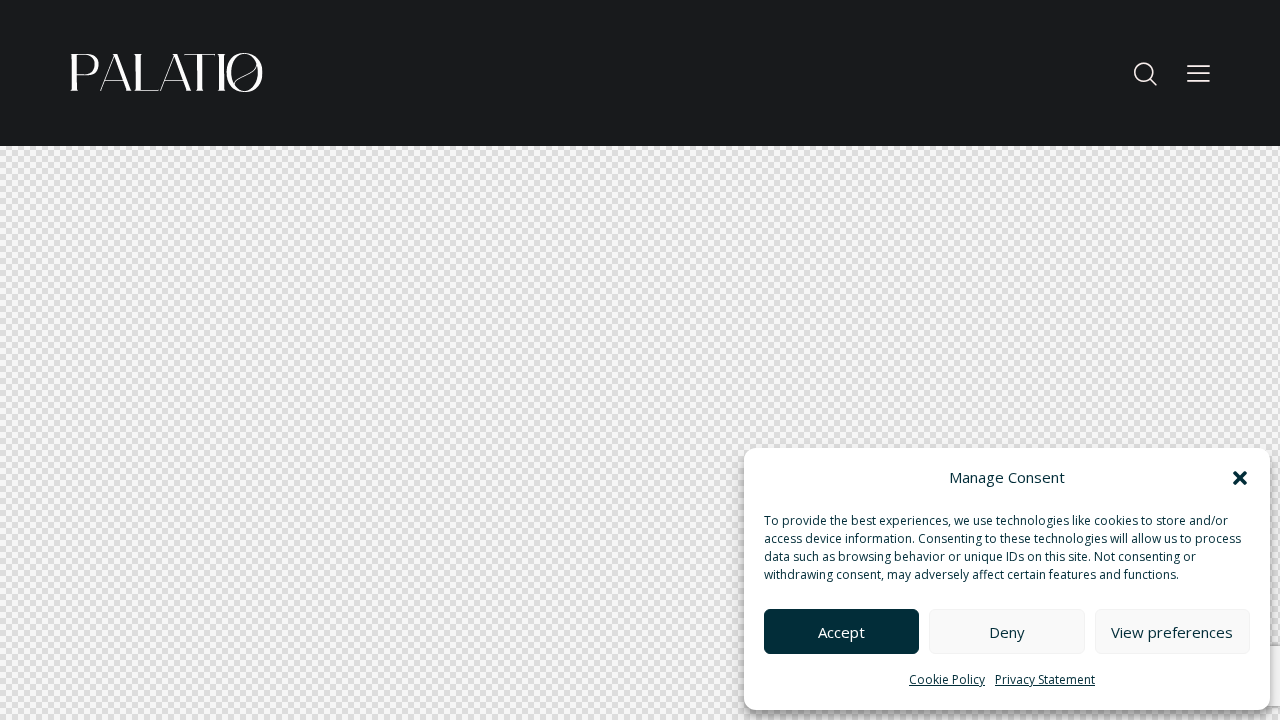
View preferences (1172, 632)
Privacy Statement (1045, 679)
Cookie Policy (947, 679)
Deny (1007, 632)
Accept (841, 632)
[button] (1240, 478)
